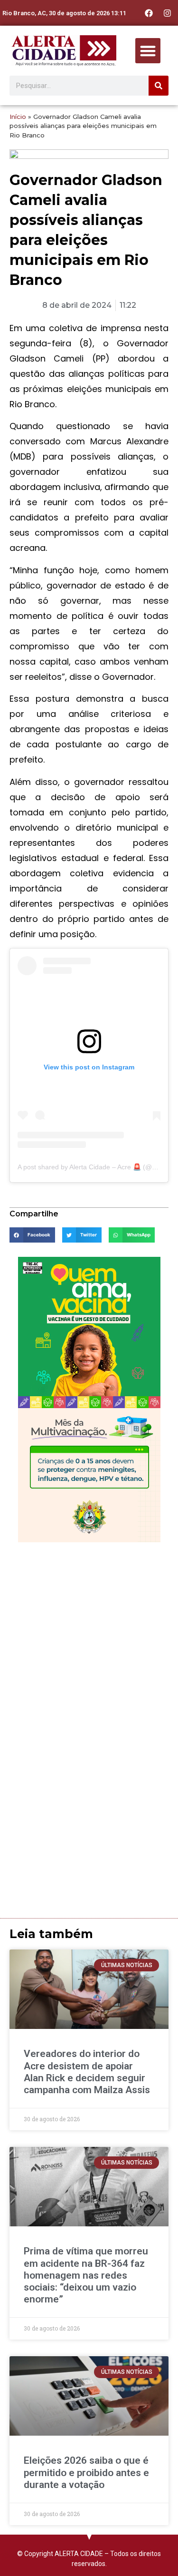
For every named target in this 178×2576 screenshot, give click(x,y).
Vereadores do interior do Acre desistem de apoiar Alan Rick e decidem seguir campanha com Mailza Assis (87, 2072)
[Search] (159, 86)
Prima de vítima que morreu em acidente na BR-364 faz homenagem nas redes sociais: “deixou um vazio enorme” (86, 2275)
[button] (148, 51)
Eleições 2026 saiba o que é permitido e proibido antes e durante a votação (86, 2472)
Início (18, 117)
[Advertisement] (89, 1641)
